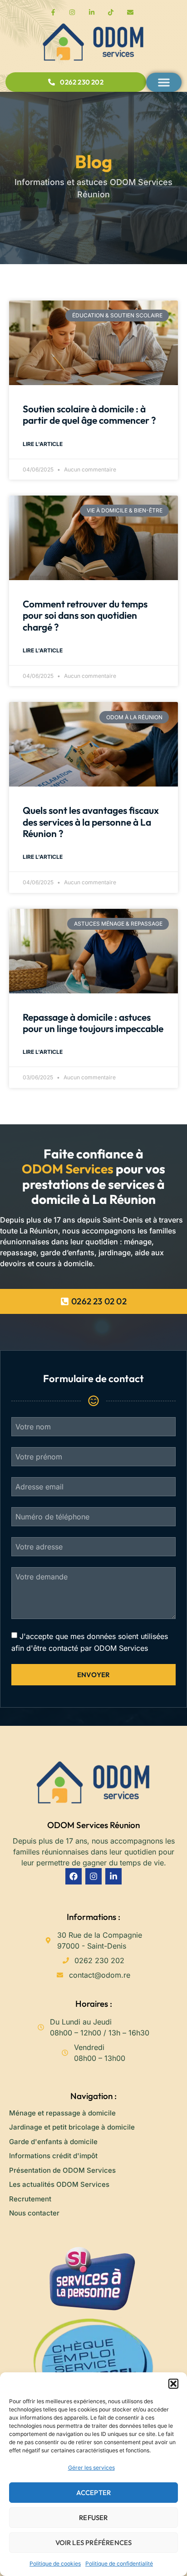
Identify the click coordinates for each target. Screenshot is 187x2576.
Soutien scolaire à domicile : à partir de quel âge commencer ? (89, 414)
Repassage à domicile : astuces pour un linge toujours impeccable (93, 1023)
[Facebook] (74, 1876)
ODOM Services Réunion (93, 1825)
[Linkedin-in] (113, 1876)
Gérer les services (91, 2468)
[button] (173, 2384)
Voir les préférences (94, 2543)
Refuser (93, 2518)
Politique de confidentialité (119, 2563)
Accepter (94, 2493)
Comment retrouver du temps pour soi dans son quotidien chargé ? (85, 615)
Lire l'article (43, 444)
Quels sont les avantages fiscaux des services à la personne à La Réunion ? (91, 822)
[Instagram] (93, 1876)
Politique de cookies (55, 2563)
